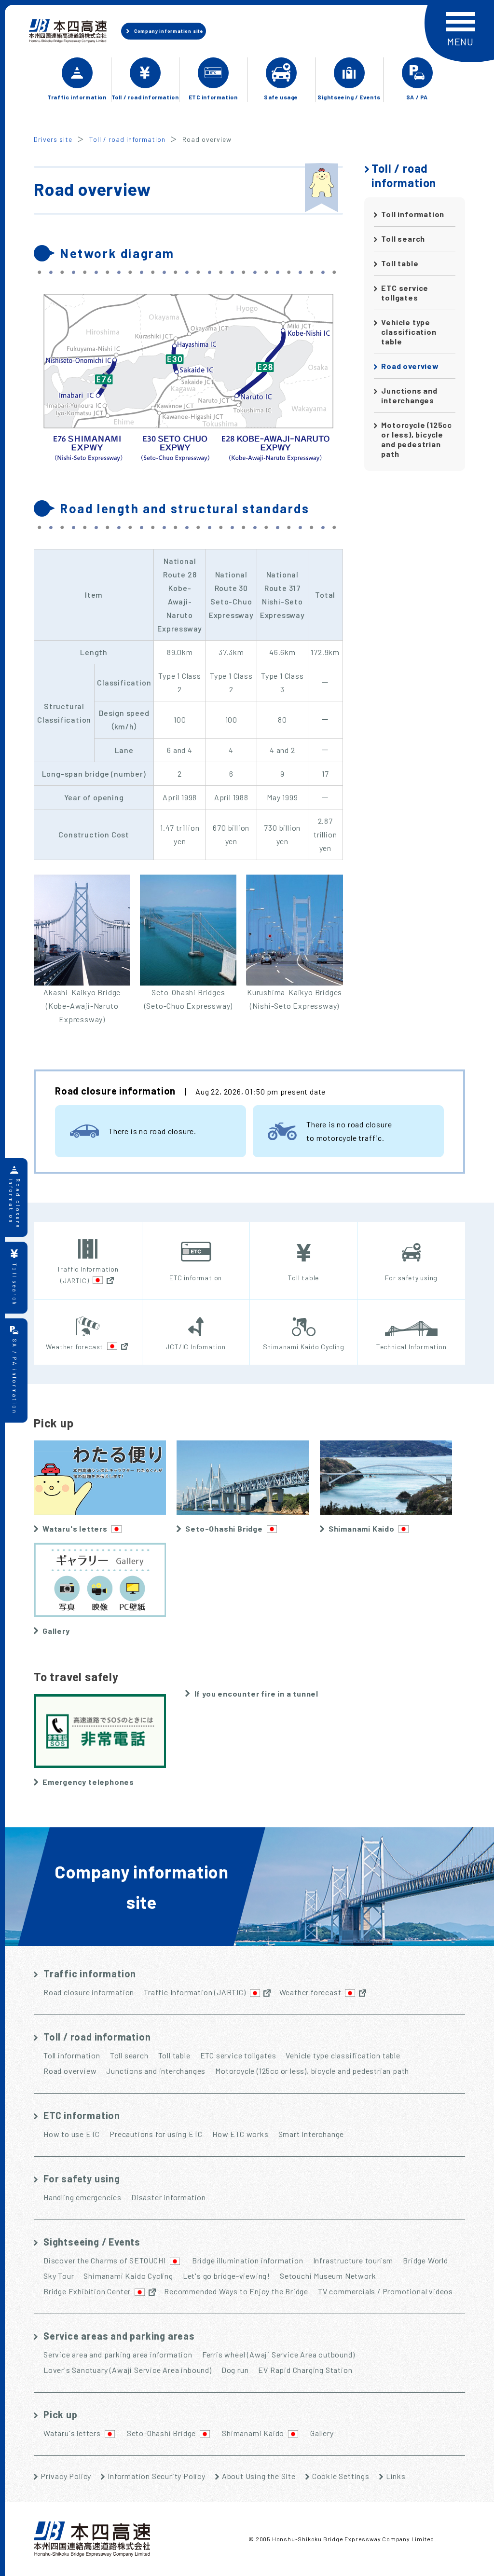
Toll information (413, 214)
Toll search (403, 239)
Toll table (400, 263)
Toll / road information (127, 139)
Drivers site (53, 139)
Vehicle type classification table (409, 332)
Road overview (410, 366)
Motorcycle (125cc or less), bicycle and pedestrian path (417, 439)
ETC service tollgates (405, 293)
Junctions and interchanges (409, 395)
